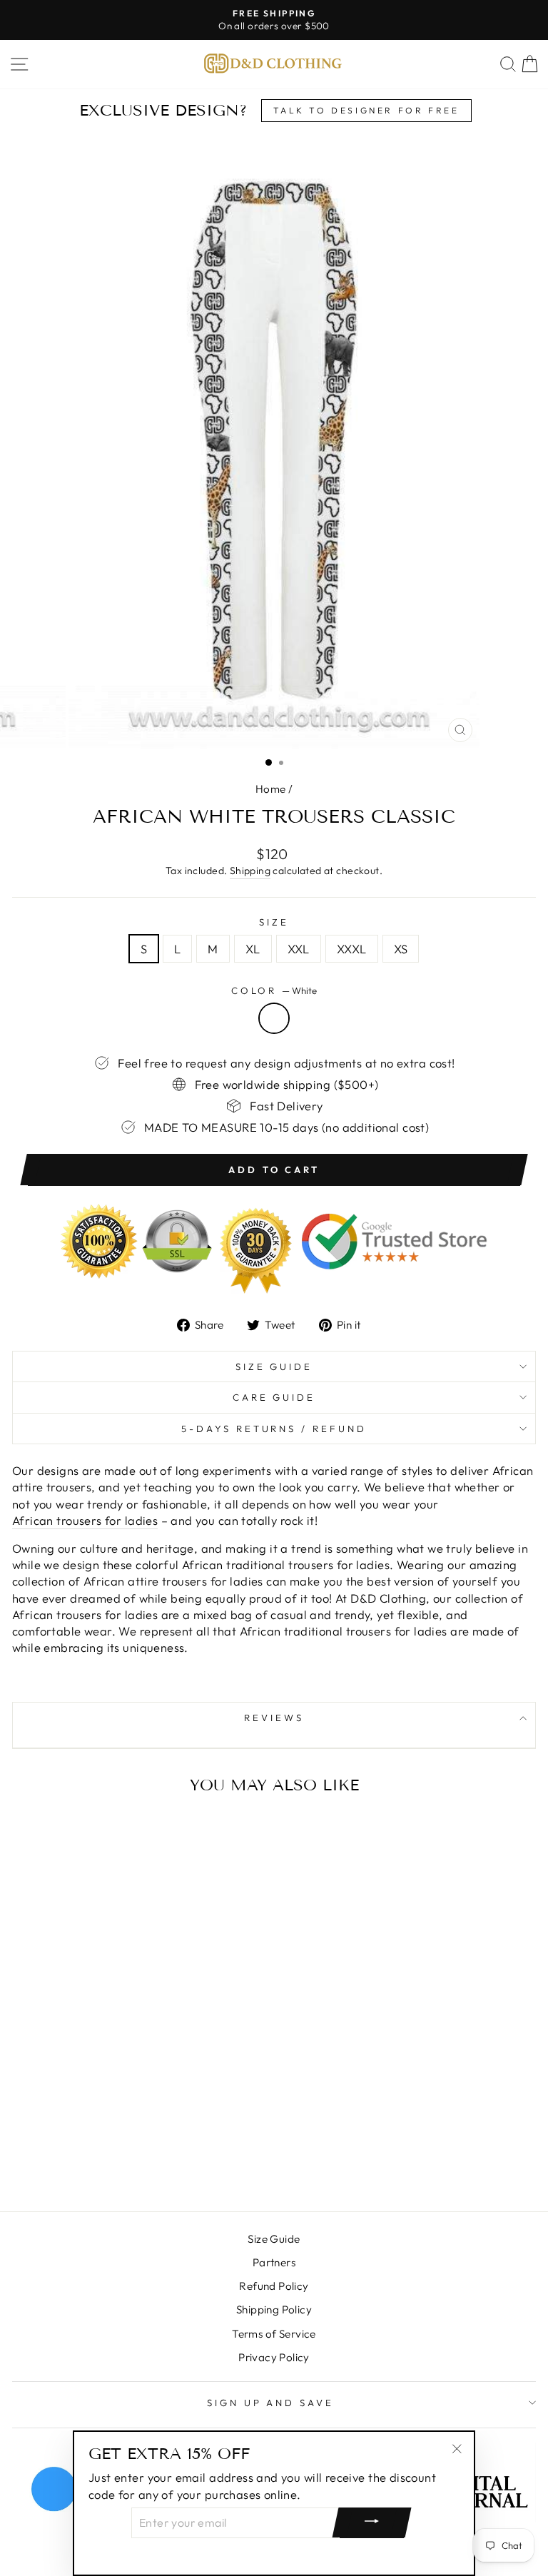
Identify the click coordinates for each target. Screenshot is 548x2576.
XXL (299, 949)
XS (401, 949)
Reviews (274, 1718)
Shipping (250, 871)
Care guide (274, 1397)
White (274, 1018)
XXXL (352, 949)
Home (271, 789)
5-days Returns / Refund (274, 1429)
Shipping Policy (274, 2309)
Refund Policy (274, 2286)
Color (274, 990)
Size (274, 922)
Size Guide (274, 1366)
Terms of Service (274, 2334)
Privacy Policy (274, 2357)
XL (253, 949)
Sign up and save (271, 2403)
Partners (274, 2262)
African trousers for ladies (85, 1520)
